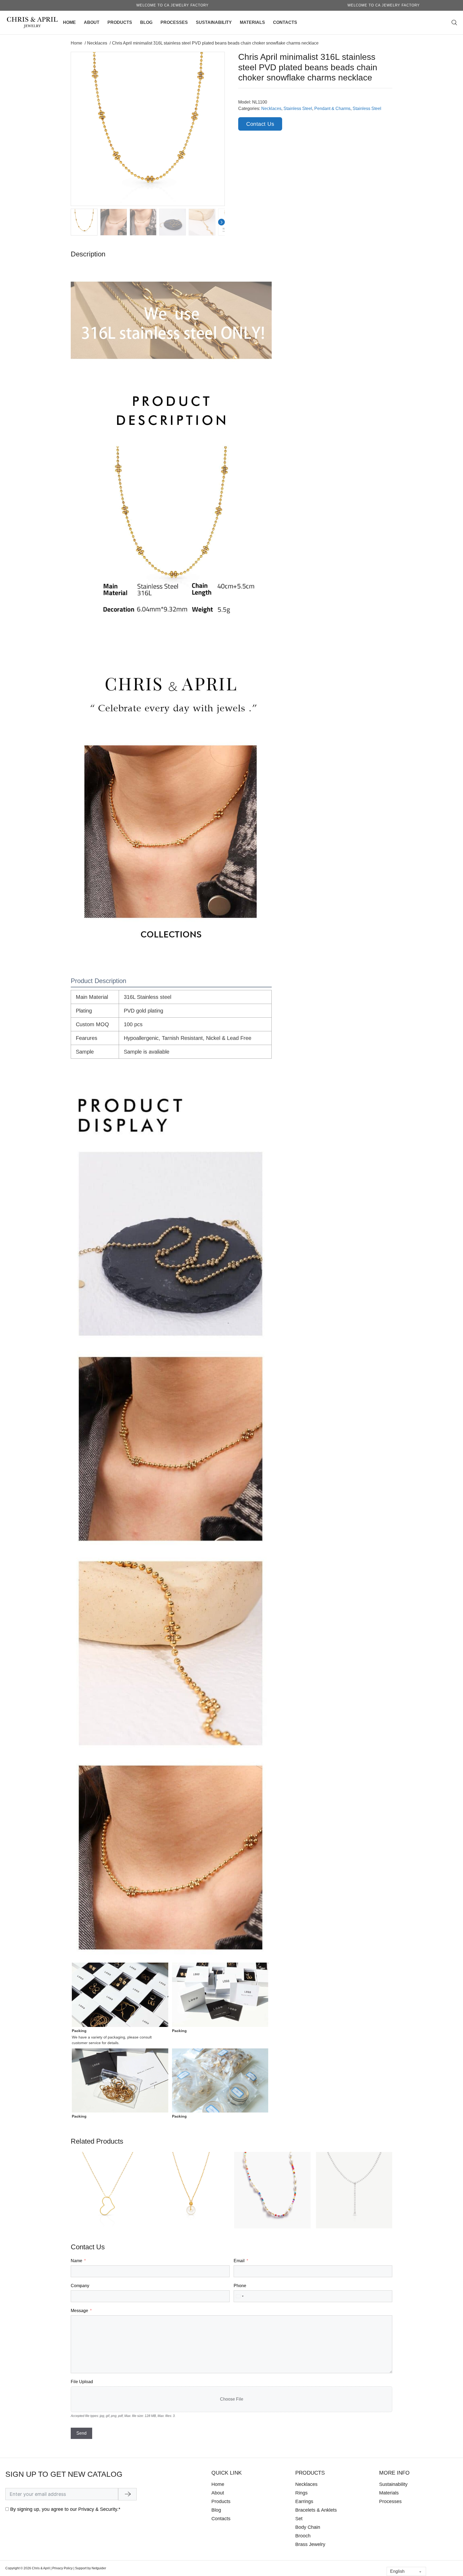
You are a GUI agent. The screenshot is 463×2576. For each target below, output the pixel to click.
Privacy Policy (62, 2568)
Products (120, 22)
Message (79, 2311)
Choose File (232, 2399)
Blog (146, 22)
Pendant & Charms (332, 108)
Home (69, 22)
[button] (217, 59)
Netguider (99, 2568)
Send (81, 2433)
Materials (252, 22)
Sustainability (214, 22)
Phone (240, 2286)
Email (239, 2261)
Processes (174, 22)
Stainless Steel (298, 108)
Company (80, 2286)
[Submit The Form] (127, 2494)
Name (76, 2261)
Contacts (285, 22)
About (92, 22)
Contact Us (260, 124)
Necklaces (271, 108)
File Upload (82, 2382)
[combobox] (240, 2296)
